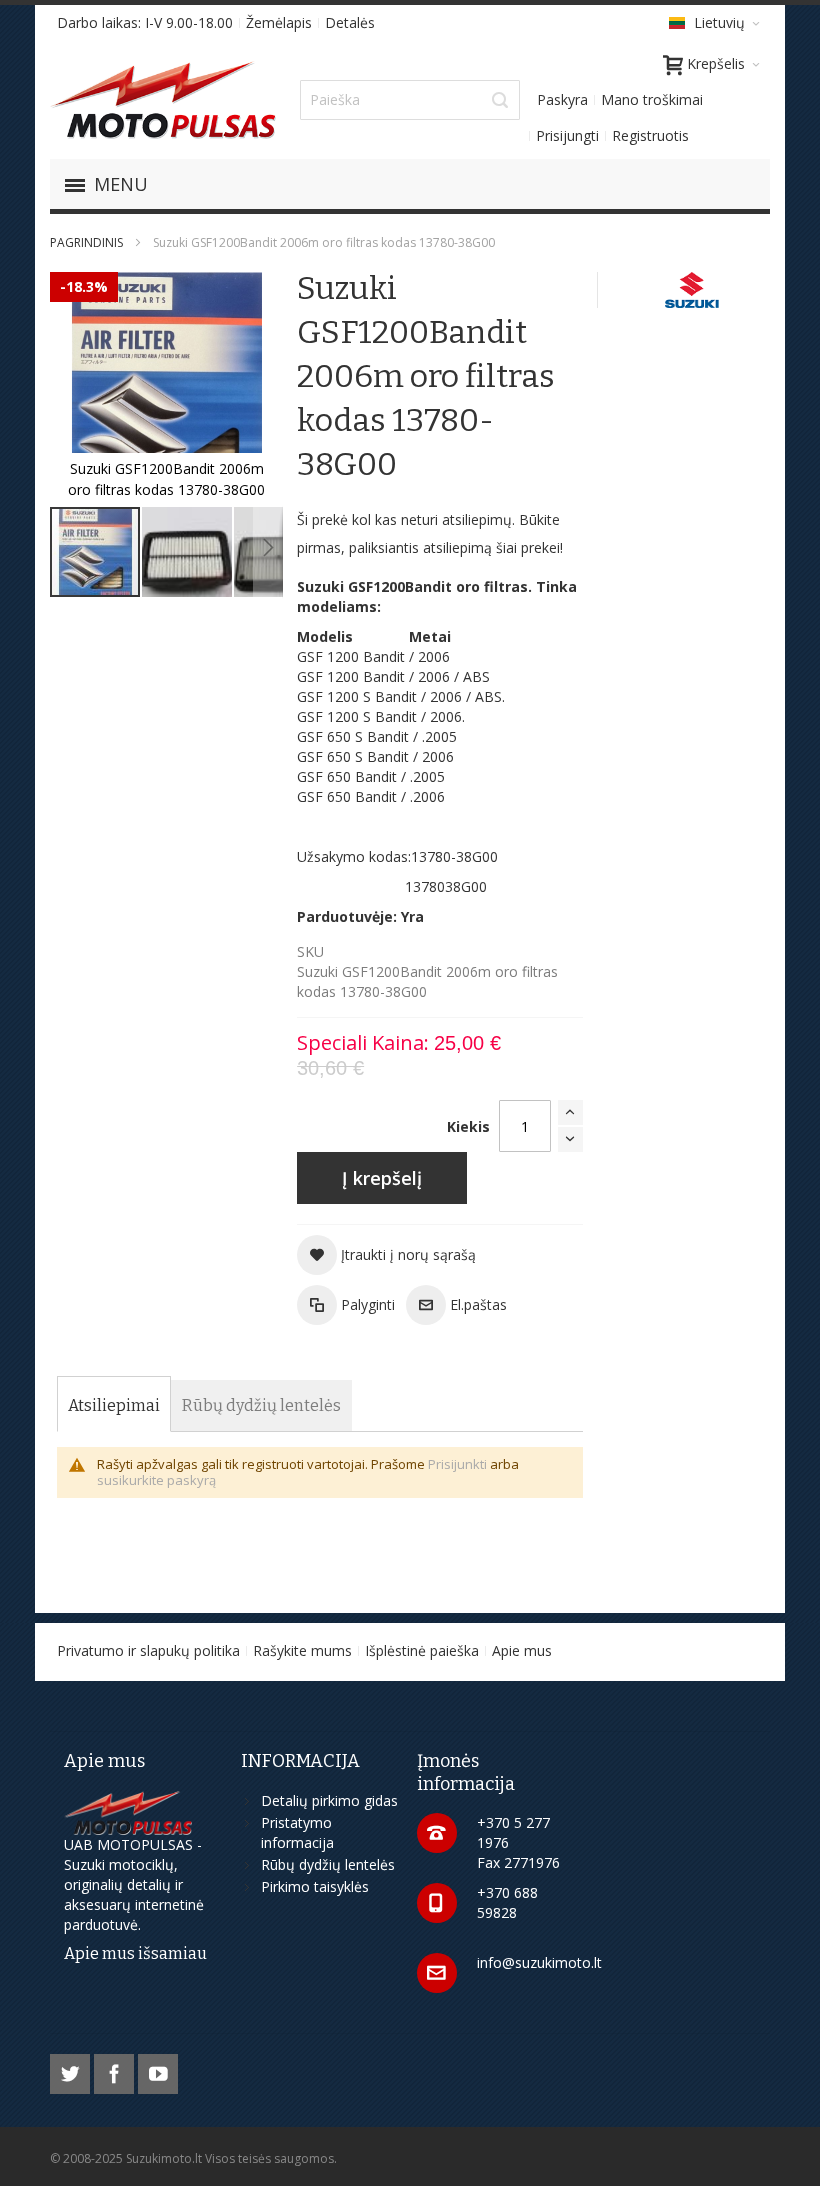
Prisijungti (567, 135)
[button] (188, 552)
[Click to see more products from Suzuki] (694, 290)
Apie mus (522, 1650)
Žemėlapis (279, 22)
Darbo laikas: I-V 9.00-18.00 (145, 22)
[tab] (114, 1406)
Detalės (350, 22)
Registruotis (650, 135)
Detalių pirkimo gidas (329, 1800)
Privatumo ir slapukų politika (148, 1650)
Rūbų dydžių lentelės (328, 1864)
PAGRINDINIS (86, 242)
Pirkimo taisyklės (315, 1886)
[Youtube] (158, 2070)
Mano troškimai (652, 99)
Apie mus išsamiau (135, 1953)
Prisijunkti (457, 1464)
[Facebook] (116, 2070)
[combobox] (410, 100)
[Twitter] (72, 2070)
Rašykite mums (302, 1650)
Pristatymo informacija (297, 1832)
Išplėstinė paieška (422, 1650)
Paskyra (562, 99)
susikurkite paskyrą (156, 1480)
